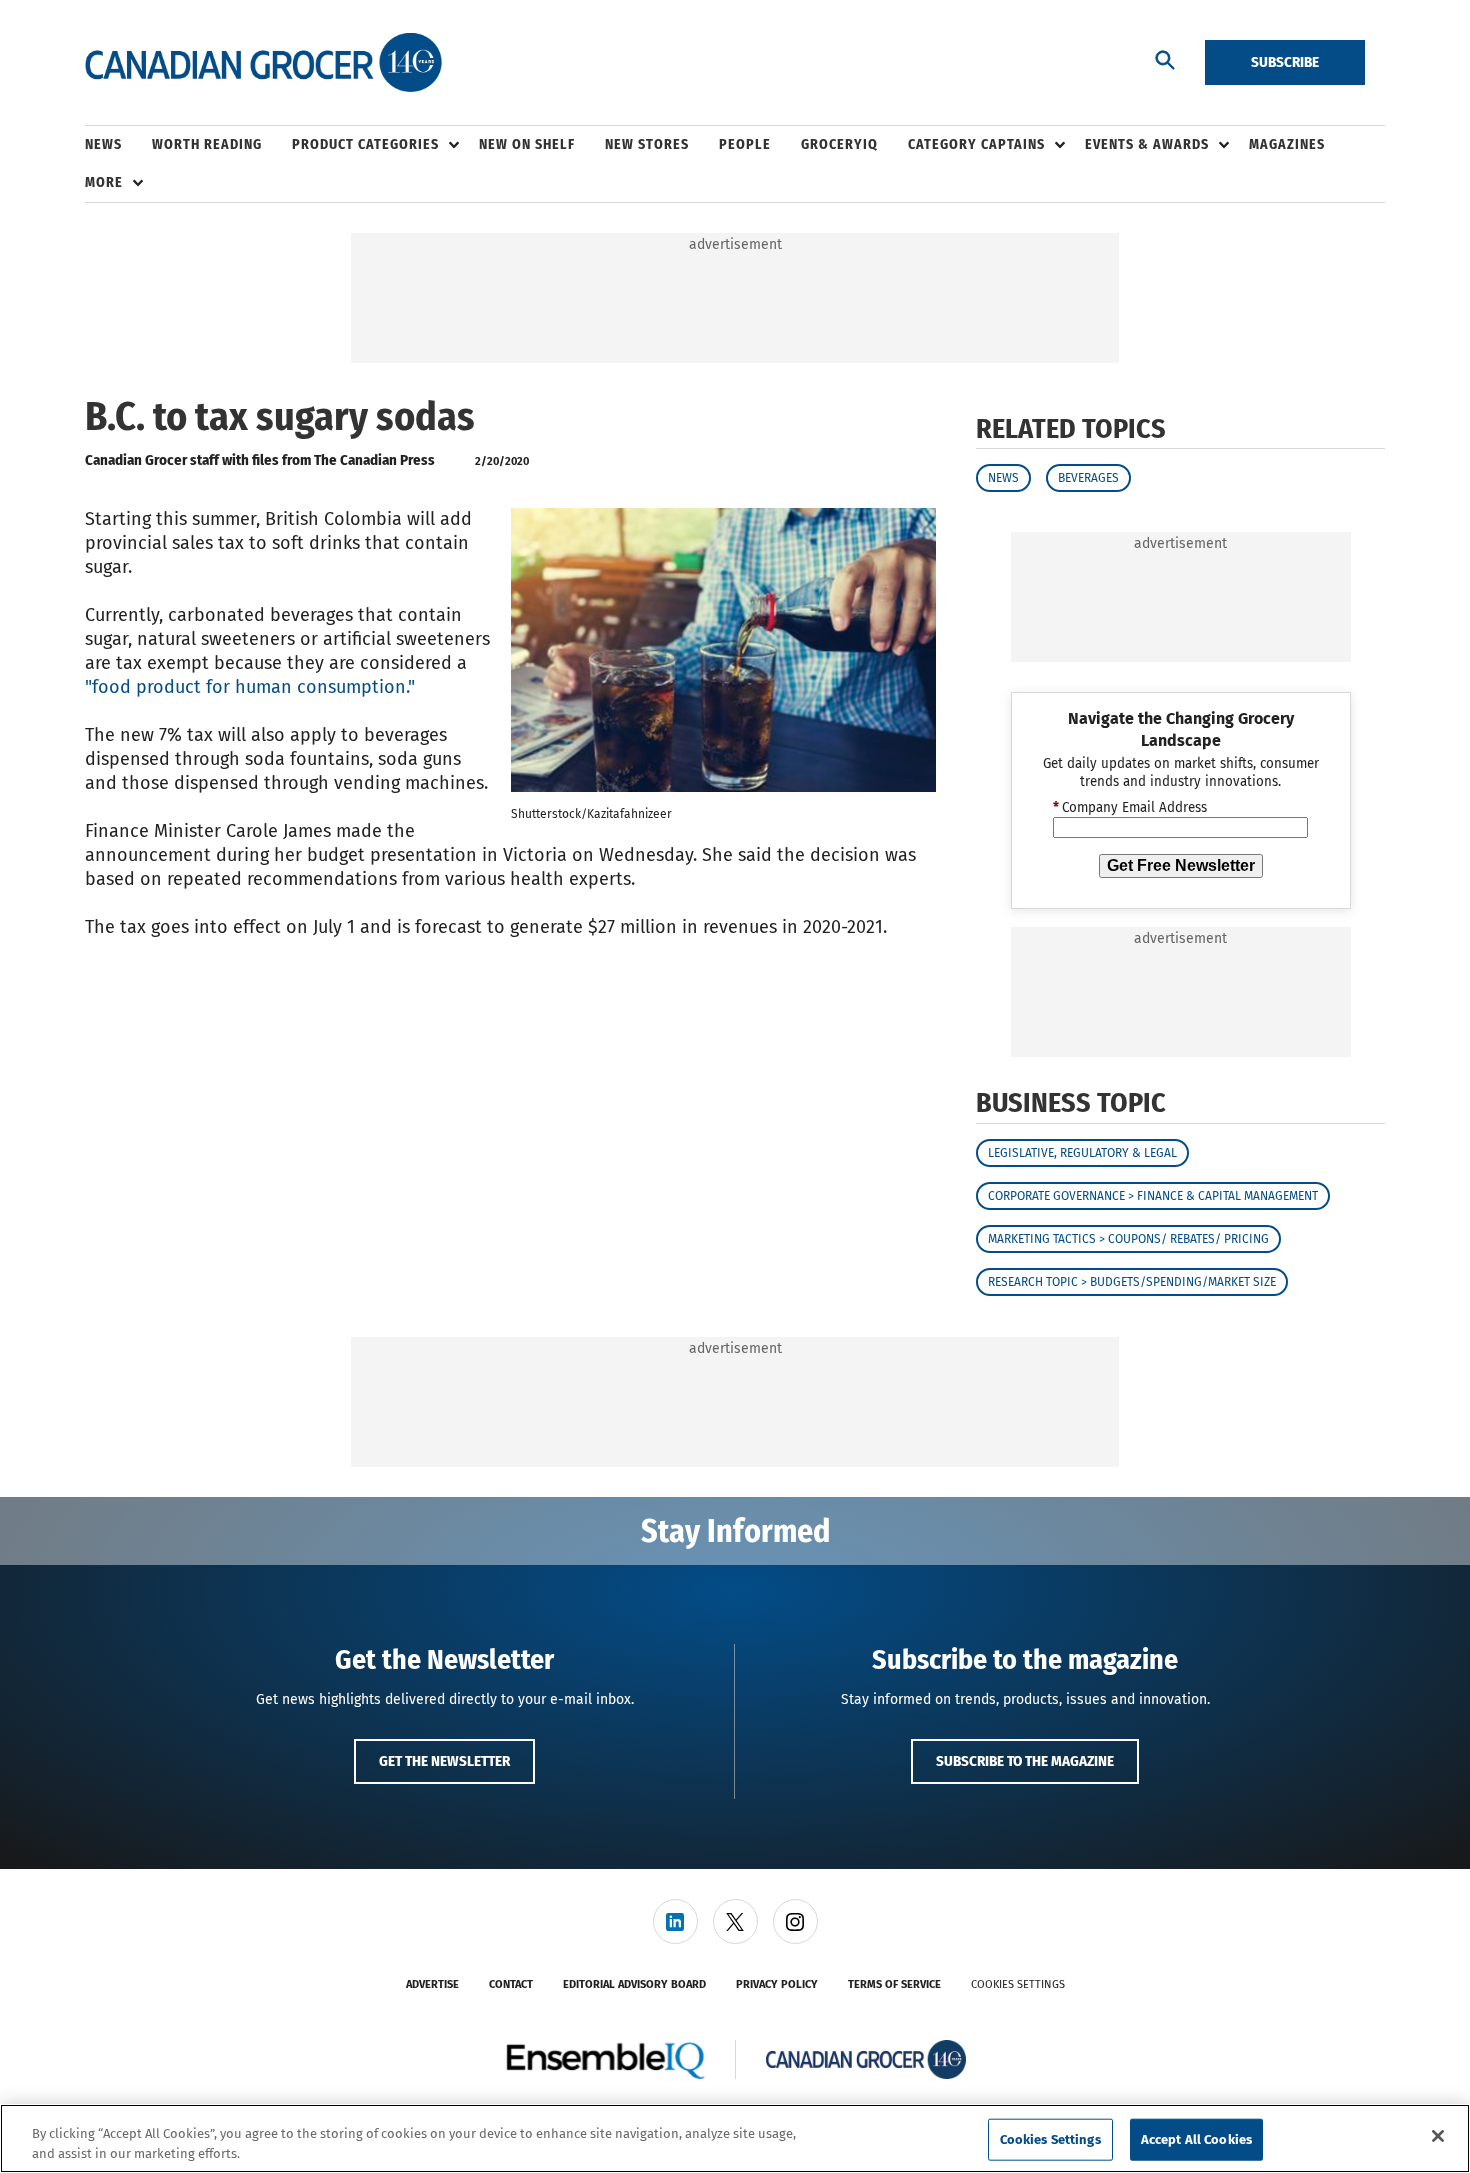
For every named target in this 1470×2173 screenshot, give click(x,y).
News (1003, 478)
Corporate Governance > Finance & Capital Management (1153, 1196)
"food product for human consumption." (250, 687)
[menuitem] (118, 145)
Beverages (1088, 478)
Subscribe (1285, 62)
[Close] (1438, 2136)
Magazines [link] (1287, 144)
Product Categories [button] (365, 144)
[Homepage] (263, 63)
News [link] (103, 144)
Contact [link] (511, 1984)
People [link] (745, 144)
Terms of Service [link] (894, 1984)
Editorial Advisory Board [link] (634, 1984)
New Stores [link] (647, 144)
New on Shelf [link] (527, 144)
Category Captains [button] (976, 144)
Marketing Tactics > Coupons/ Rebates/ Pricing (1128, 1239)
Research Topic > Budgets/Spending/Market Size (1132, 1282)
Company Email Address (1130, 808)
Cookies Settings (1018, 1984)
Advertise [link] (432, 1984)
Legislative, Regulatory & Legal (1082, 1153)
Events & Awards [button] (1147, 144)
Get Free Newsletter (1181, 865)
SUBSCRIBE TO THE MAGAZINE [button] (1025, 1761)
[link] (675, 1921)
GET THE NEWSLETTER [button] (444, 1761)
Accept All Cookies (1196, 2139)
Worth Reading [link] (207, 144)
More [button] (104, 182)
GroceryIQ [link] (839, 144)
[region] (735, 2138)
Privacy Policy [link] (777, 1984)
